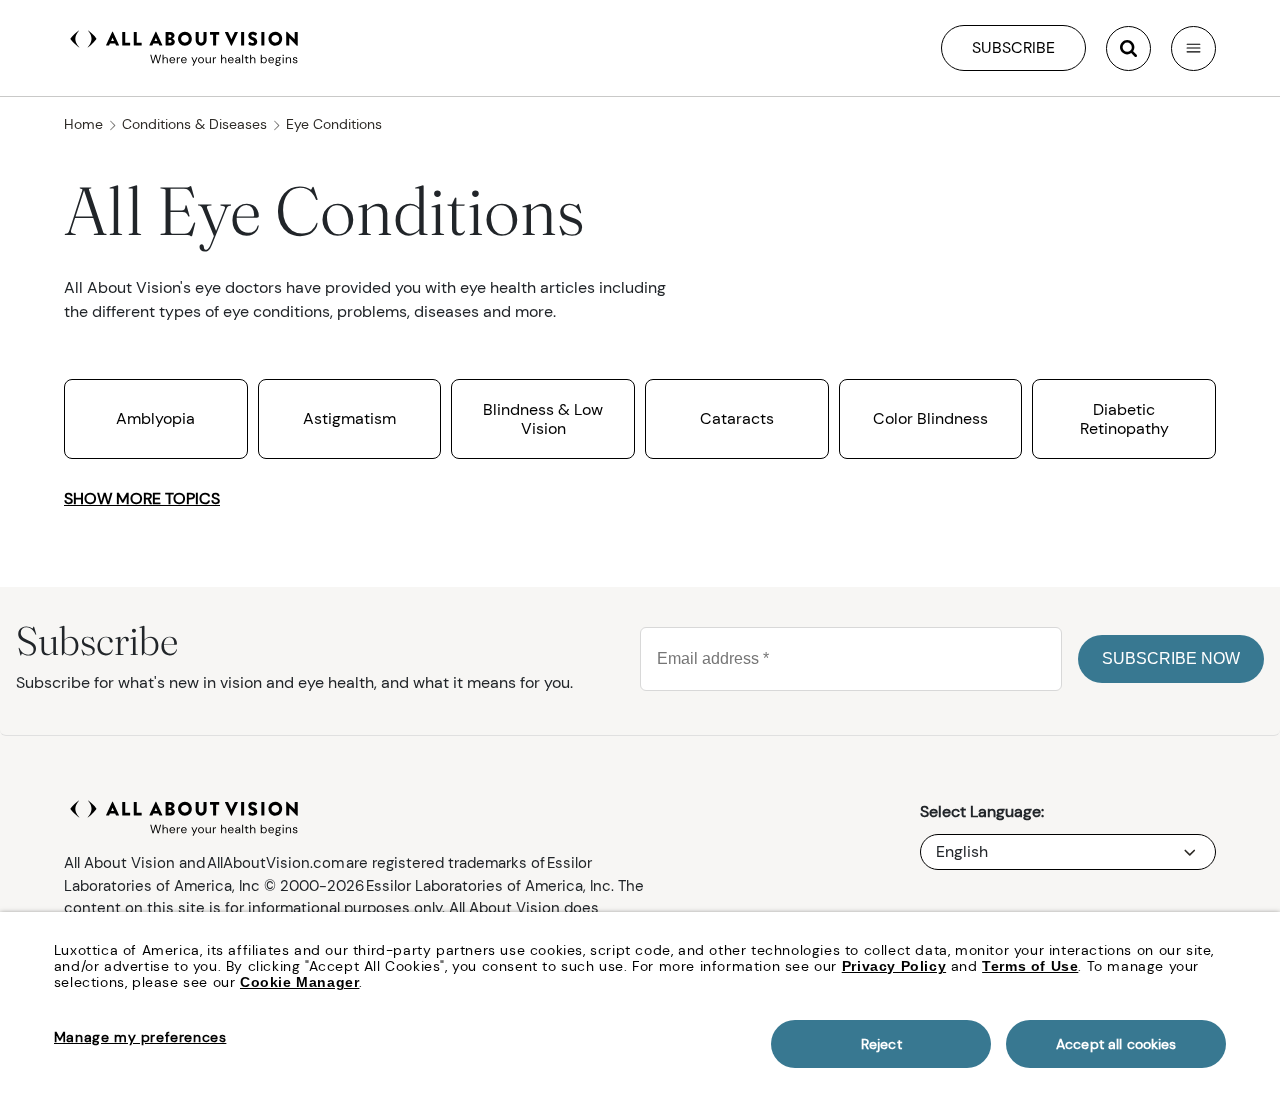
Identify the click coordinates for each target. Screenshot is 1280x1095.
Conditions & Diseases (194, 124)
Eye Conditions (334, 124)
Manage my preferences (140, 1037)
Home (83, 124)
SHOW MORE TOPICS (142, 498)
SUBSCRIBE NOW (1171, 658)
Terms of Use (1030, 966)
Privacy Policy (894, 966)
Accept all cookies (1116, 1044)
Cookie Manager (299, 982)
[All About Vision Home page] (184, 46)
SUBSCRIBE (1013, 47)
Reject (881, 1044)
